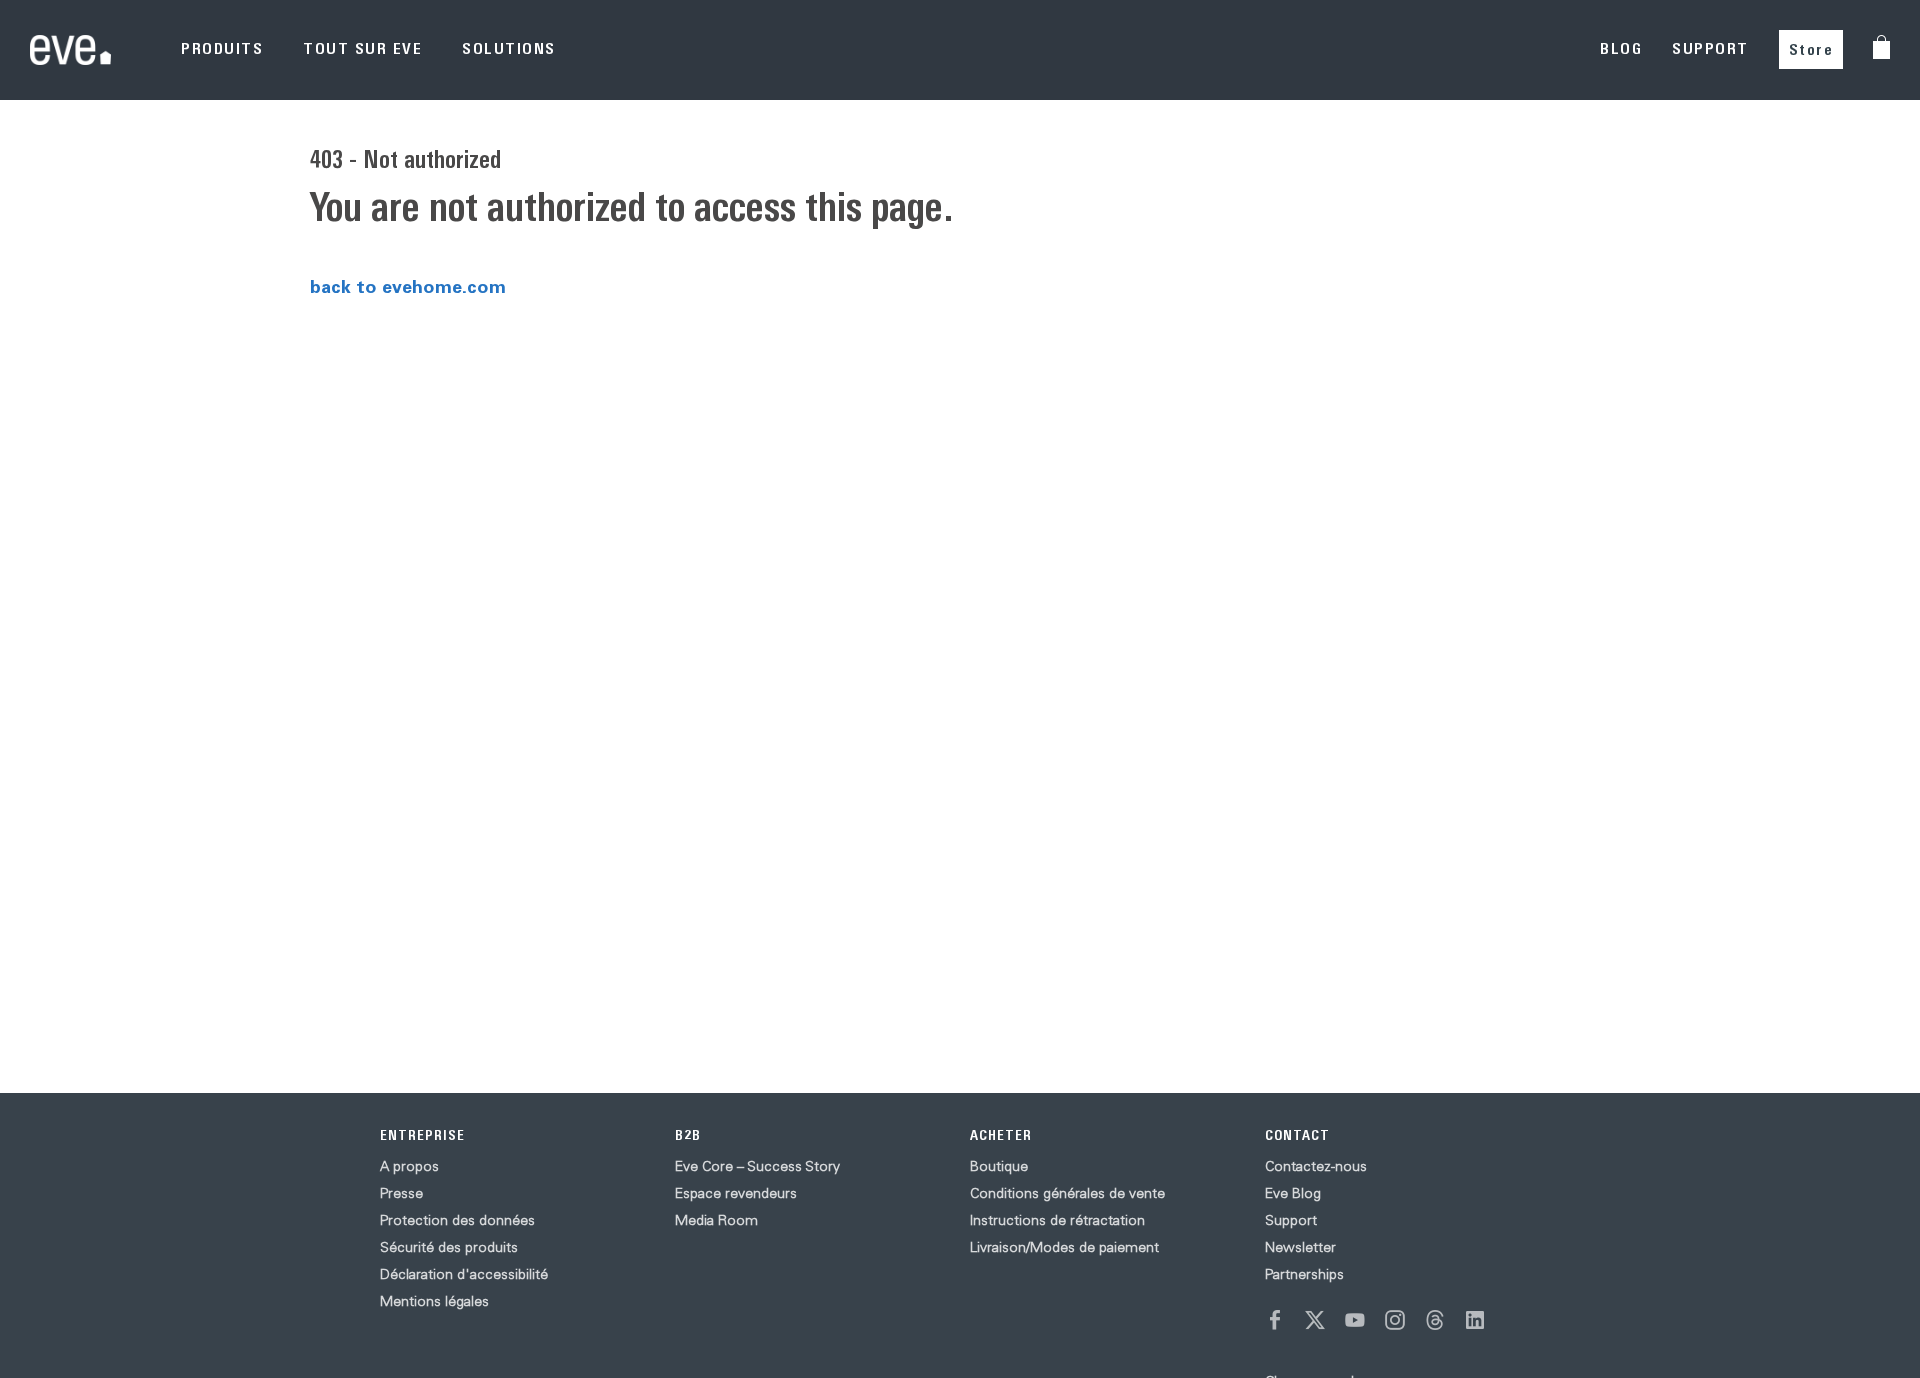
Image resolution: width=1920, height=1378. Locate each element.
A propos (409, 1166)
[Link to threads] (1435, 1320)
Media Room (716, 1220)
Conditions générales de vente (1067, 1193)
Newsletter (1300, 1247)
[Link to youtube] (1355, 1320)
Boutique (999, 1166)
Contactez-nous (1316, 1166)
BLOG (1621, 48)
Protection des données (457, 1220)
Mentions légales (434, 1301)
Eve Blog (1293, 1193)
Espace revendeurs (736, 1193)
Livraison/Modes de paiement (1064, 1247)
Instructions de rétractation (1057, 1220)
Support (1291, 1220)
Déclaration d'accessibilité (464, 1274)
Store (1811, 49)
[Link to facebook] (1275, 1320)
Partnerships (1304, 1274)
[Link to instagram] (1395, 1320)
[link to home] (70, 49)
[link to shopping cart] (1881, 47)
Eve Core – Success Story (757, 1166)
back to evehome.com (408, 286)
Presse (401, 1193)
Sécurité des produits (449, 1247)
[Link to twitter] (1315, 1320)
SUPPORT (1710, 48)
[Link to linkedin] (1475, 1320)
